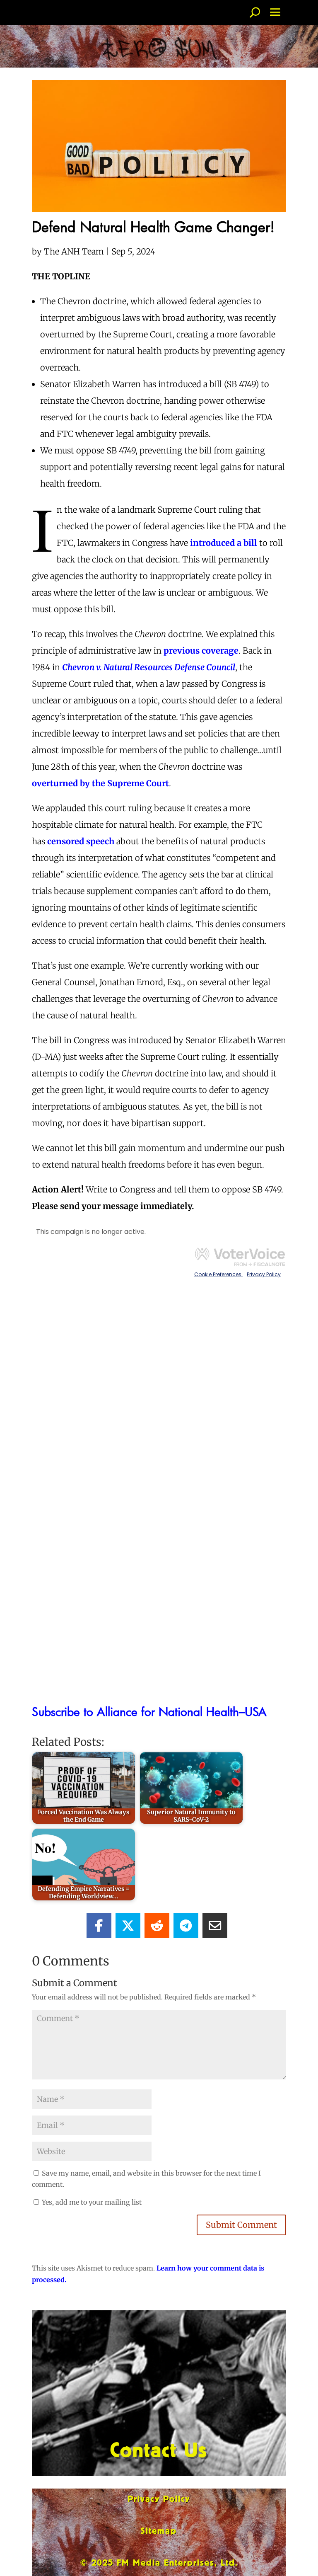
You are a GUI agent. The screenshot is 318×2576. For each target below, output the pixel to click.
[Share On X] (128, 1926)
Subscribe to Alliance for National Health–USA (149, 1711)
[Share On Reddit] (157, 1926)
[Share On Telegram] (186, 1926)
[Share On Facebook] (99, 1926)
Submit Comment (241, 2225)
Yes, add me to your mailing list (91, 2202)
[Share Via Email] (215, 1926)
